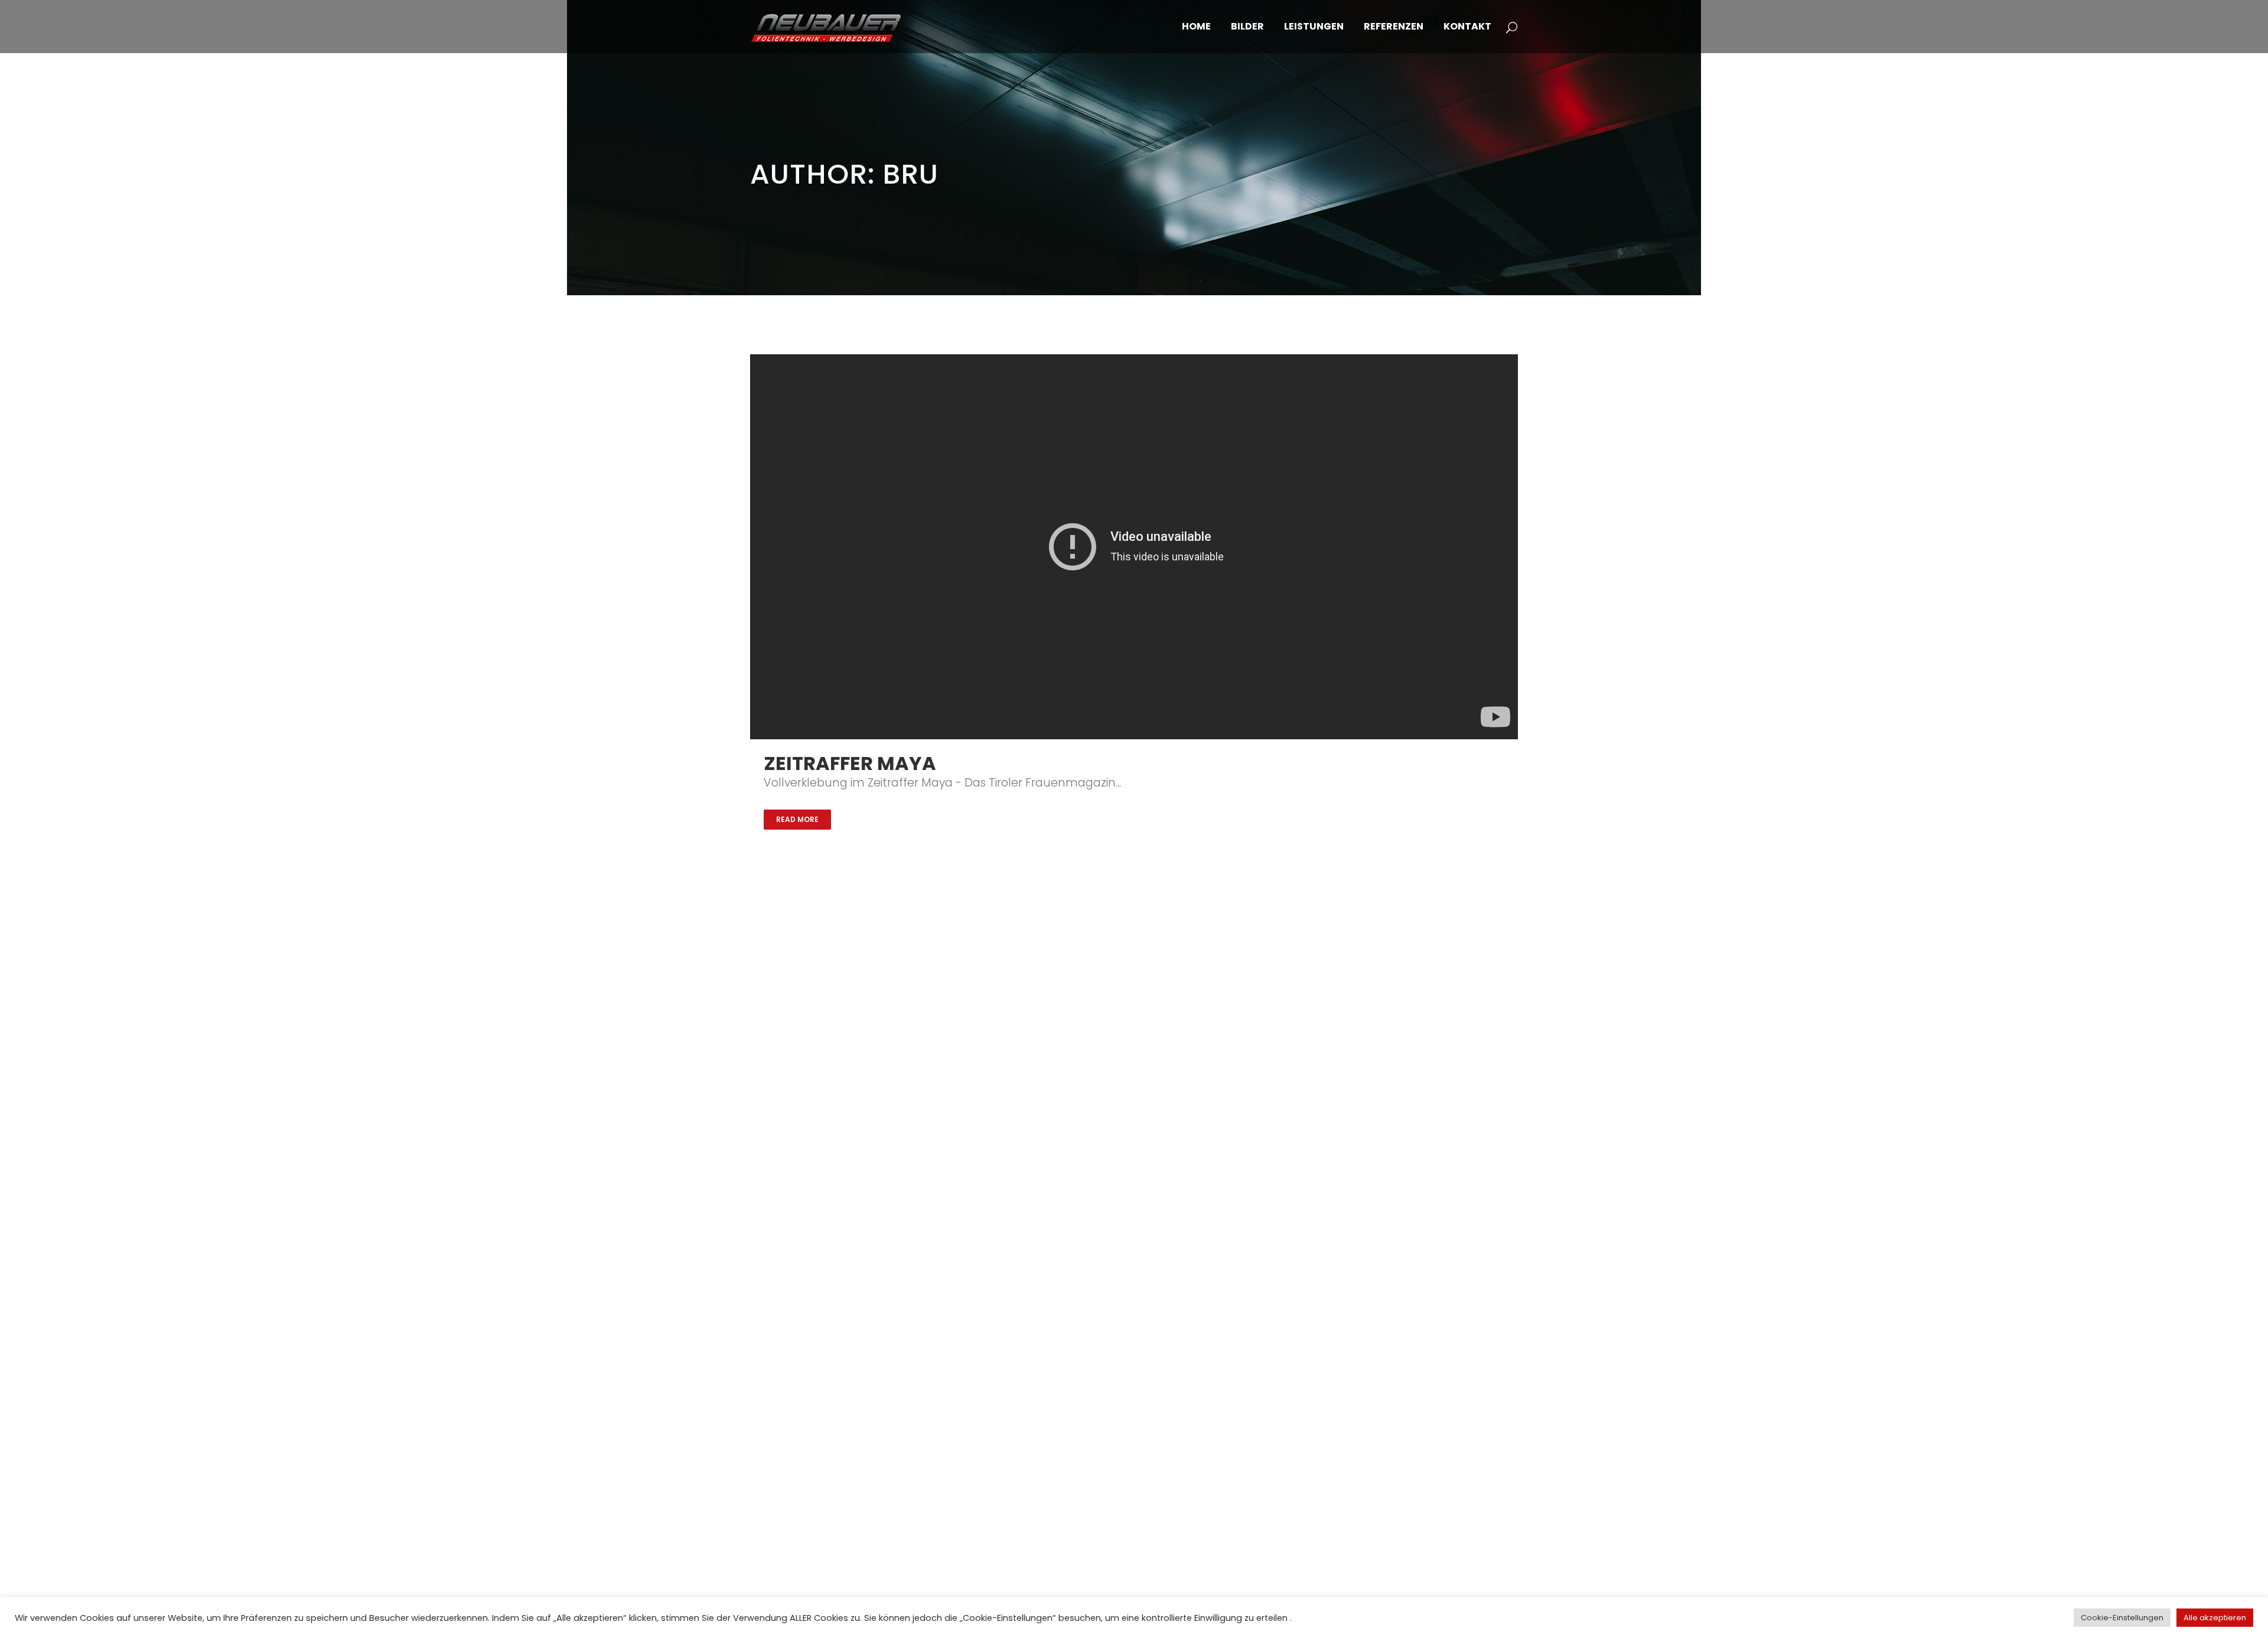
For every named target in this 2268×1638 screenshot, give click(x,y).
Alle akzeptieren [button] (2215, 1618)
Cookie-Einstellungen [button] (2122, 1618)
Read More (797, 819)
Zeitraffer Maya (850, 763)
